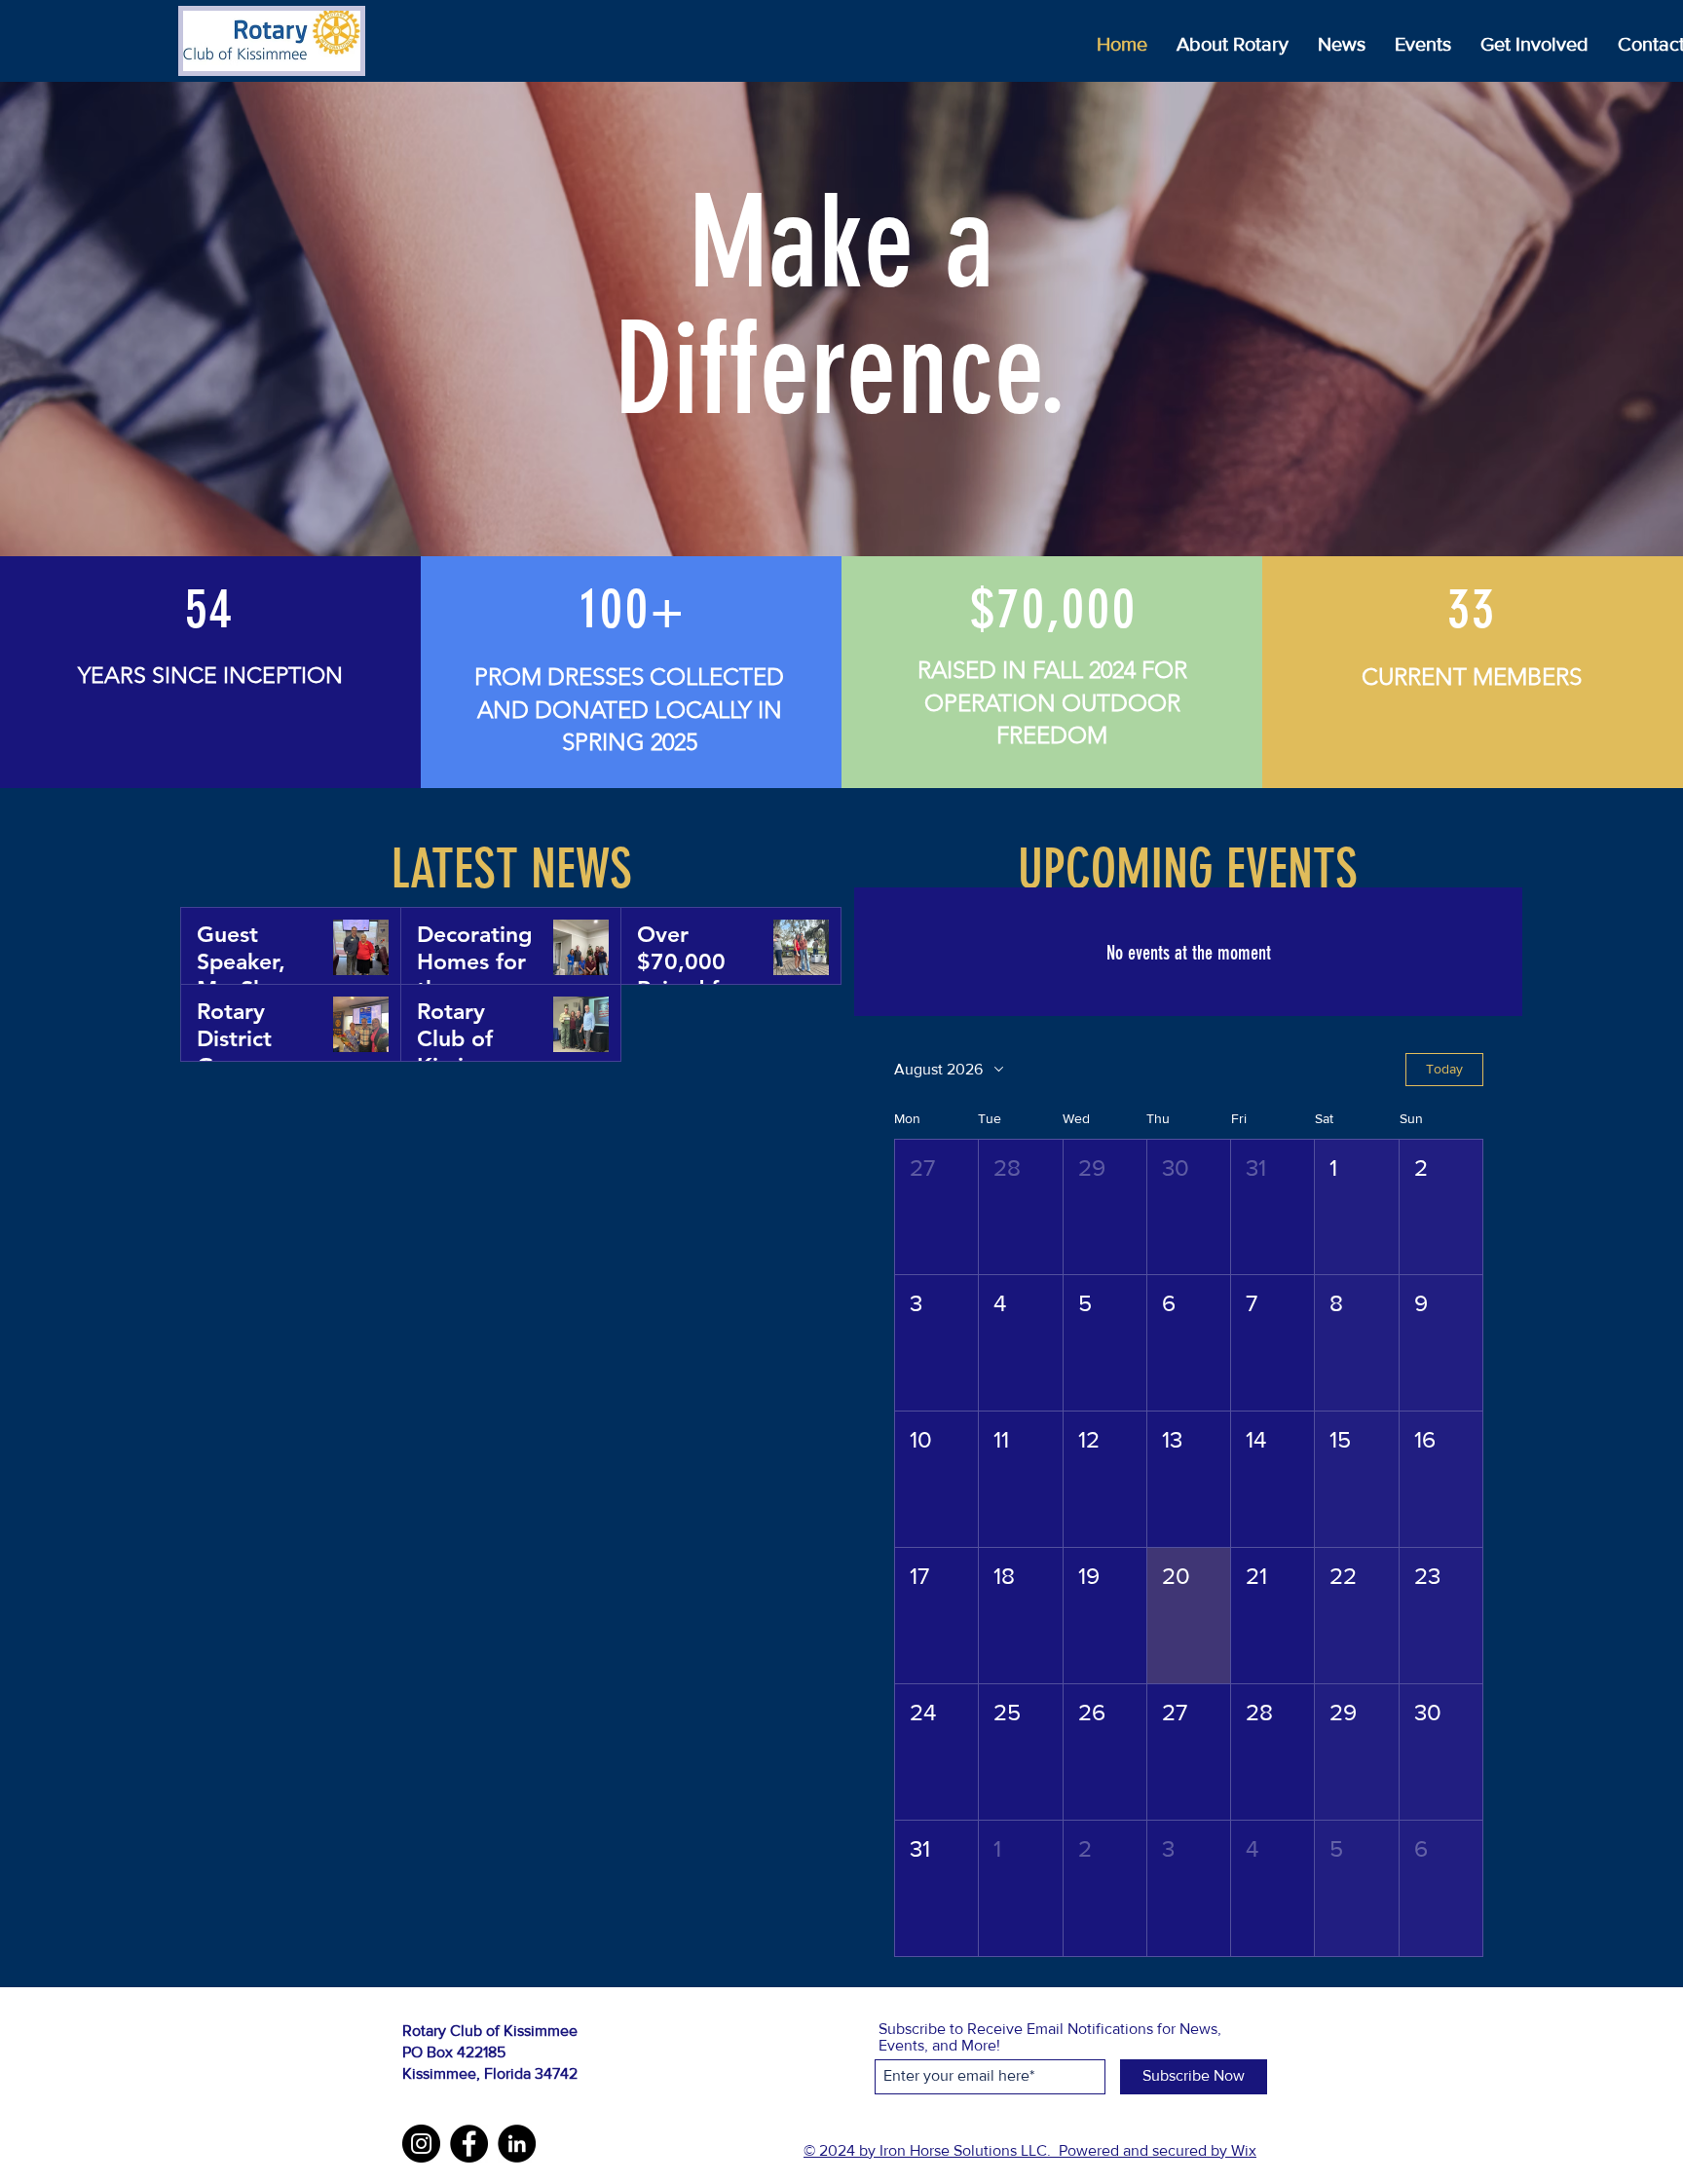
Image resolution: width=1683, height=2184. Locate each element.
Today (1444, 1069)
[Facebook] (469, 2144)
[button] (936, 1207)
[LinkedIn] (517, 2144)
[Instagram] (421, 2144)
